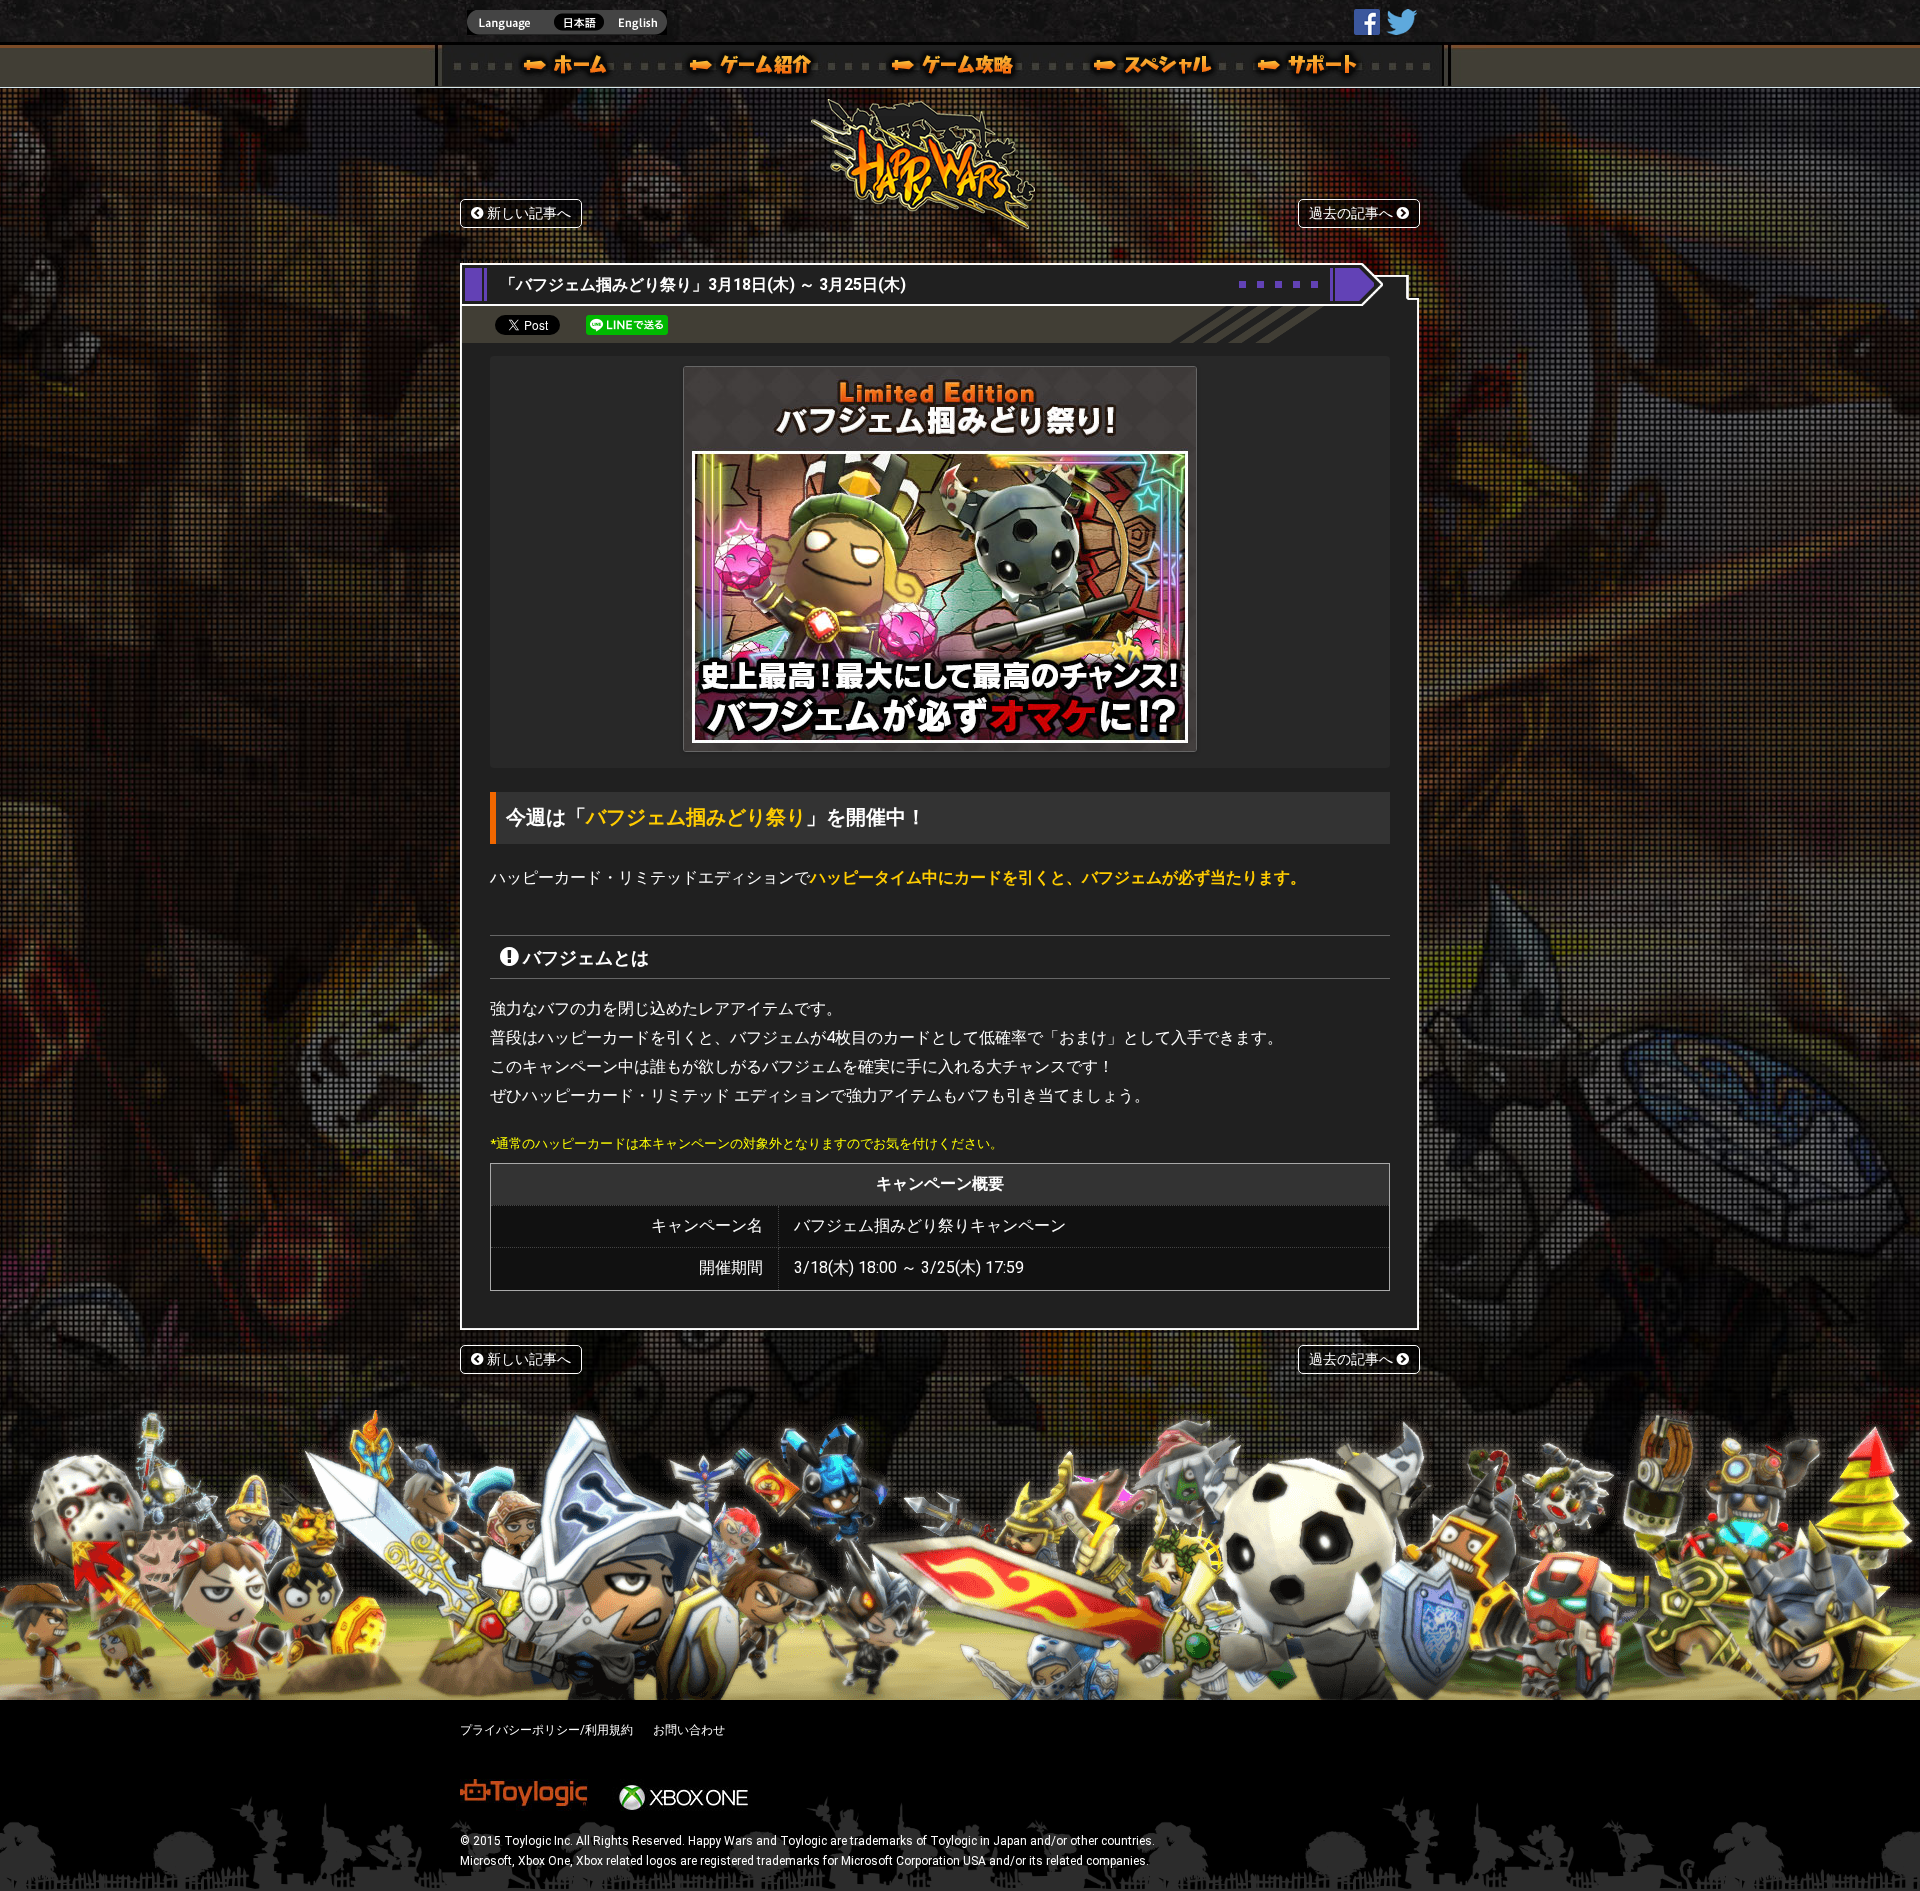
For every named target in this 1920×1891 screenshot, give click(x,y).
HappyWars (1367, 22)
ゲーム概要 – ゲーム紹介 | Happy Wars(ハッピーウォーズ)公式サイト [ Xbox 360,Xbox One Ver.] (757, 68)
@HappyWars (1401, 22)
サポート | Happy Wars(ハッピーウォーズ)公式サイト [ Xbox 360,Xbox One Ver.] (1309, 68)
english (567, 22)
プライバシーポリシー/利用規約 (546, 1730)
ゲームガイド (941, 68)
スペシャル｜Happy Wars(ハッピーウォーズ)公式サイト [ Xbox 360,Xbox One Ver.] (1125, 68)
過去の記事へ (1353, 213)
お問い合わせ (689, 1730)
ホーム (573, 68)
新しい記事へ (527, 213)
